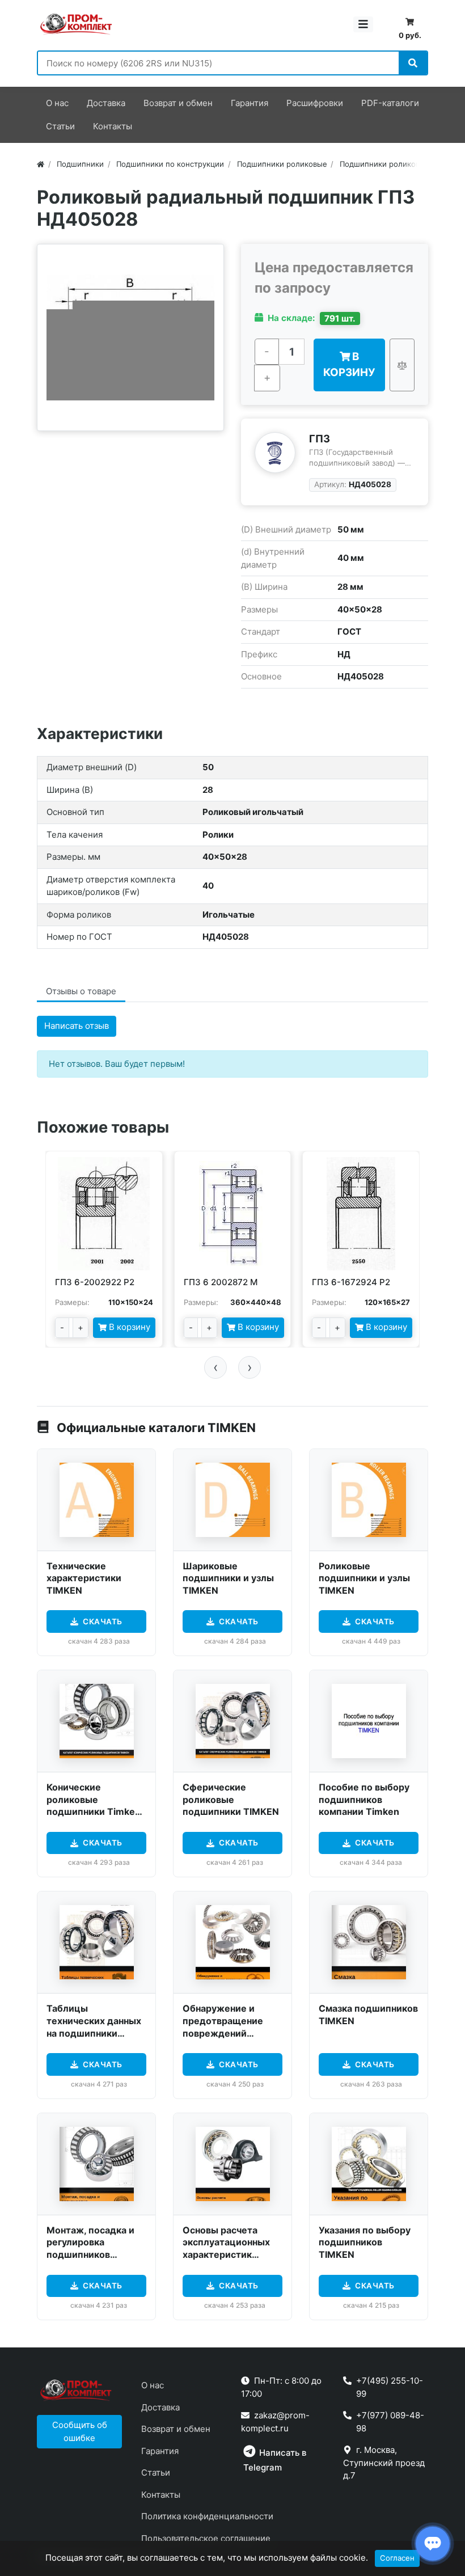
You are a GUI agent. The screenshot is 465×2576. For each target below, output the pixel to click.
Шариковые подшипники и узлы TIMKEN (228, 1578)
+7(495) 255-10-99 (390, 2387)
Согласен (397, 2558)
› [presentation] (250, 1367)
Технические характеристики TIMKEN (84, 1578)
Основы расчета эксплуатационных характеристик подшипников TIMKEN (226, 2254)
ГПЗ (320, 438)
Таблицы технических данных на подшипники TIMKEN (94, 2027)
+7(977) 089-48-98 (390, 2422)
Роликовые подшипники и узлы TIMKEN (364, 1578)
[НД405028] (130, 337)
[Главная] (41, 164)
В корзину (349, 364)
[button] (79, 2432)
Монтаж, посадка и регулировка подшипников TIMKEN (90, 2248)
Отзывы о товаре (81, 991)
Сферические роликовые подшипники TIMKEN (231, 1799)
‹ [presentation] (216, 1367)
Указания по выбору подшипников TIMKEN (365, 2242)
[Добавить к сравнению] (402, 365)
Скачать (103, 1621)
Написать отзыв (77, 1026)
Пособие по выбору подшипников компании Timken (364, 1799)
